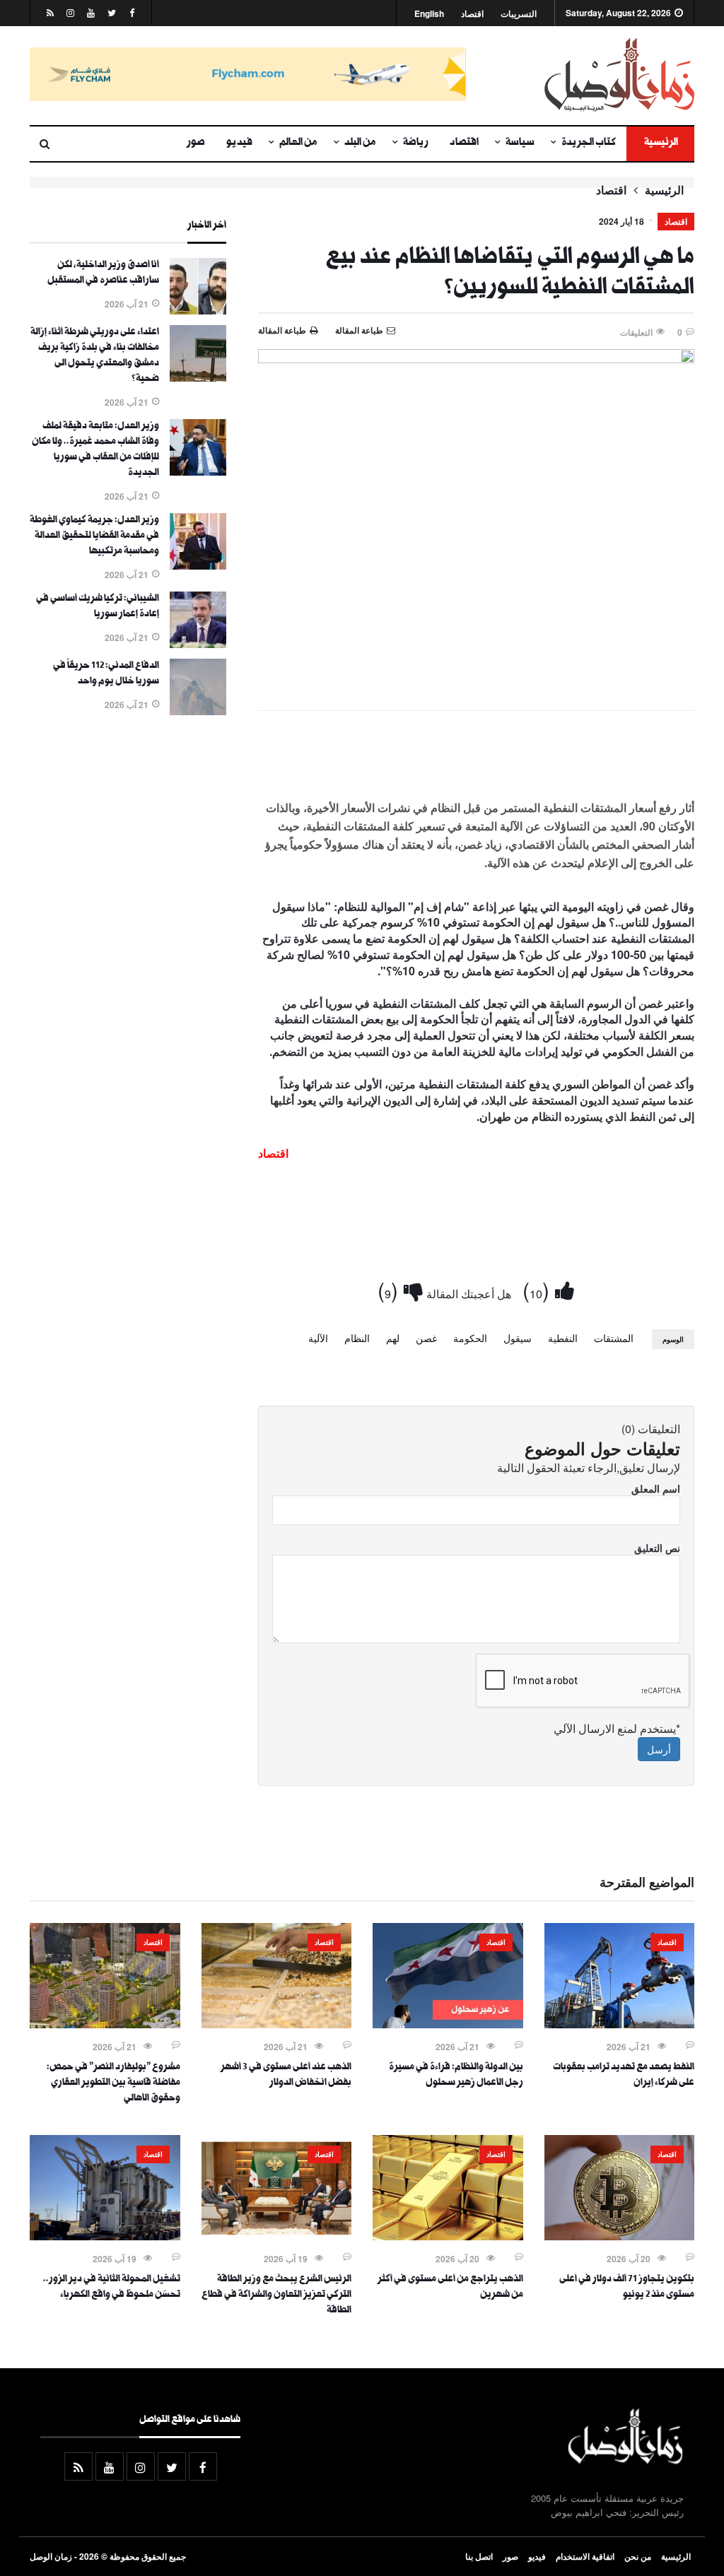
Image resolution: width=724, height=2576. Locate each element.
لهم (393, 1338)
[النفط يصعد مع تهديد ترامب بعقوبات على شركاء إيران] (620, 2024)
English (429, 14)
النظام (357, 1338)
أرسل (659, 1749)
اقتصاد (472, 14)
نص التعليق (657, 1548)
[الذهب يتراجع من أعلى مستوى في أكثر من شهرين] (448, 2236)
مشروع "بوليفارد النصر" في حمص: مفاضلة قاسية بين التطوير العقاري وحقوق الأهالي (113, 2083)
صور (196, 143)
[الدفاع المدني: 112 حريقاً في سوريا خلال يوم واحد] (198, 711)
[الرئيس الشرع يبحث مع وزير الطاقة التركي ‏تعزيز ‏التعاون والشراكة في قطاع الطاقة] (277, 2236)
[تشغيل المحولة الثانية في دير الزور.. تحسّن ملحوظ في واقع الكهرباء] (105, 2236)
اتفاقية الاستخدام (585, 2556)
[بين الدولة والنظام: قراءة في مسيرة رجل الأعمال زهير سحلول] (448, 2024)
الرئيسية (660, 143)
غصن (426, 1338)
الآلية (318, 1338)
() (539, 1289)
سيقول (518, 1338)
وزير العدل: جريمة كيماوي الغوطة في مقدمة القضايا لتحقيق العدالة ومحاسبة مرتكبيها (94, 536)
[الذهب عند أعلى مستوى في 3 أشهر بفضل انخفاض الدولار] (277, 2024)
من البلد (360, 143)
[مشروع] (105, 2024)
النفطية (563, 1338)
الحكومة (470, 1338)
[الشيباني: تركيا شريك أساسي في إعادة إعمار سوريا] (198, 644)
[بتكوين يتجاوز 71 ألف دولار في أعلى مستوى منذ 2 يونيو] (620, 2236)
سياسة (520, 143)
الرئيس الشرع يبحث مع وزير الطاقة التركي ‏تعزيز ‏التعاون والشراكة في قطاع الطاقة (276, 2295)
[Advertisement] (476, 763)
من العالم (298, 143)
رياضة (416, 143)
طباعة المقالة (282, 330)
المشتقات (614, 1338)
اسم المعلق (656, 1488)
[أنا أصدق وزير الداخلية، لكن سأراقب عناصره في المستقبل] (198, 310)
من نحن (638, 2556)
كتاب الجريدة (589, 143)
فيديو (239, 143)
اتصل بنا (479, 2556)
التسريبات (519, 14)
